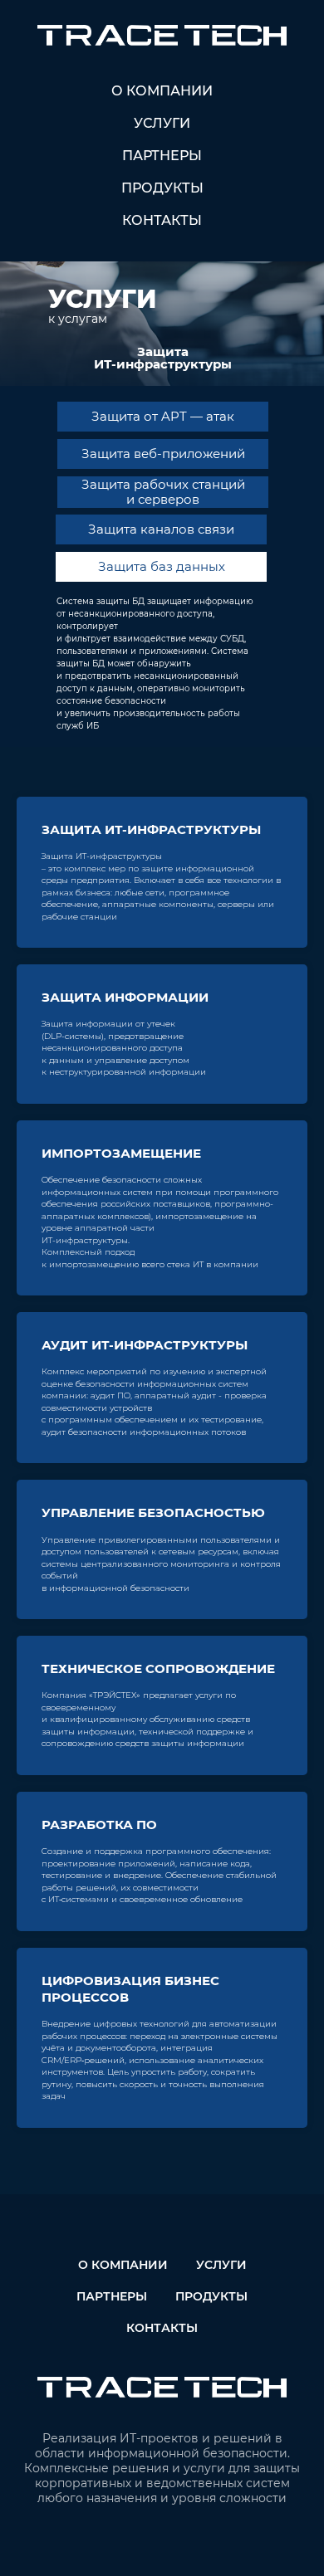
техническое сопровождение (158, 1669)
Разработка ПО (99, 1825)
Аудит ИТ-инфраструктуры (145, 1345)
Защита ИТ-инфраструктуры (151, 829)
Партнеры (162, 156)
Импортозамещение (121, 1153)
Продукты (162, 188)
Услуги (162, 123)
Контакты (162, 220)
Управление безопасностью (153, 1512)
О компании (162, 91)
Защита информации (125, 997)
